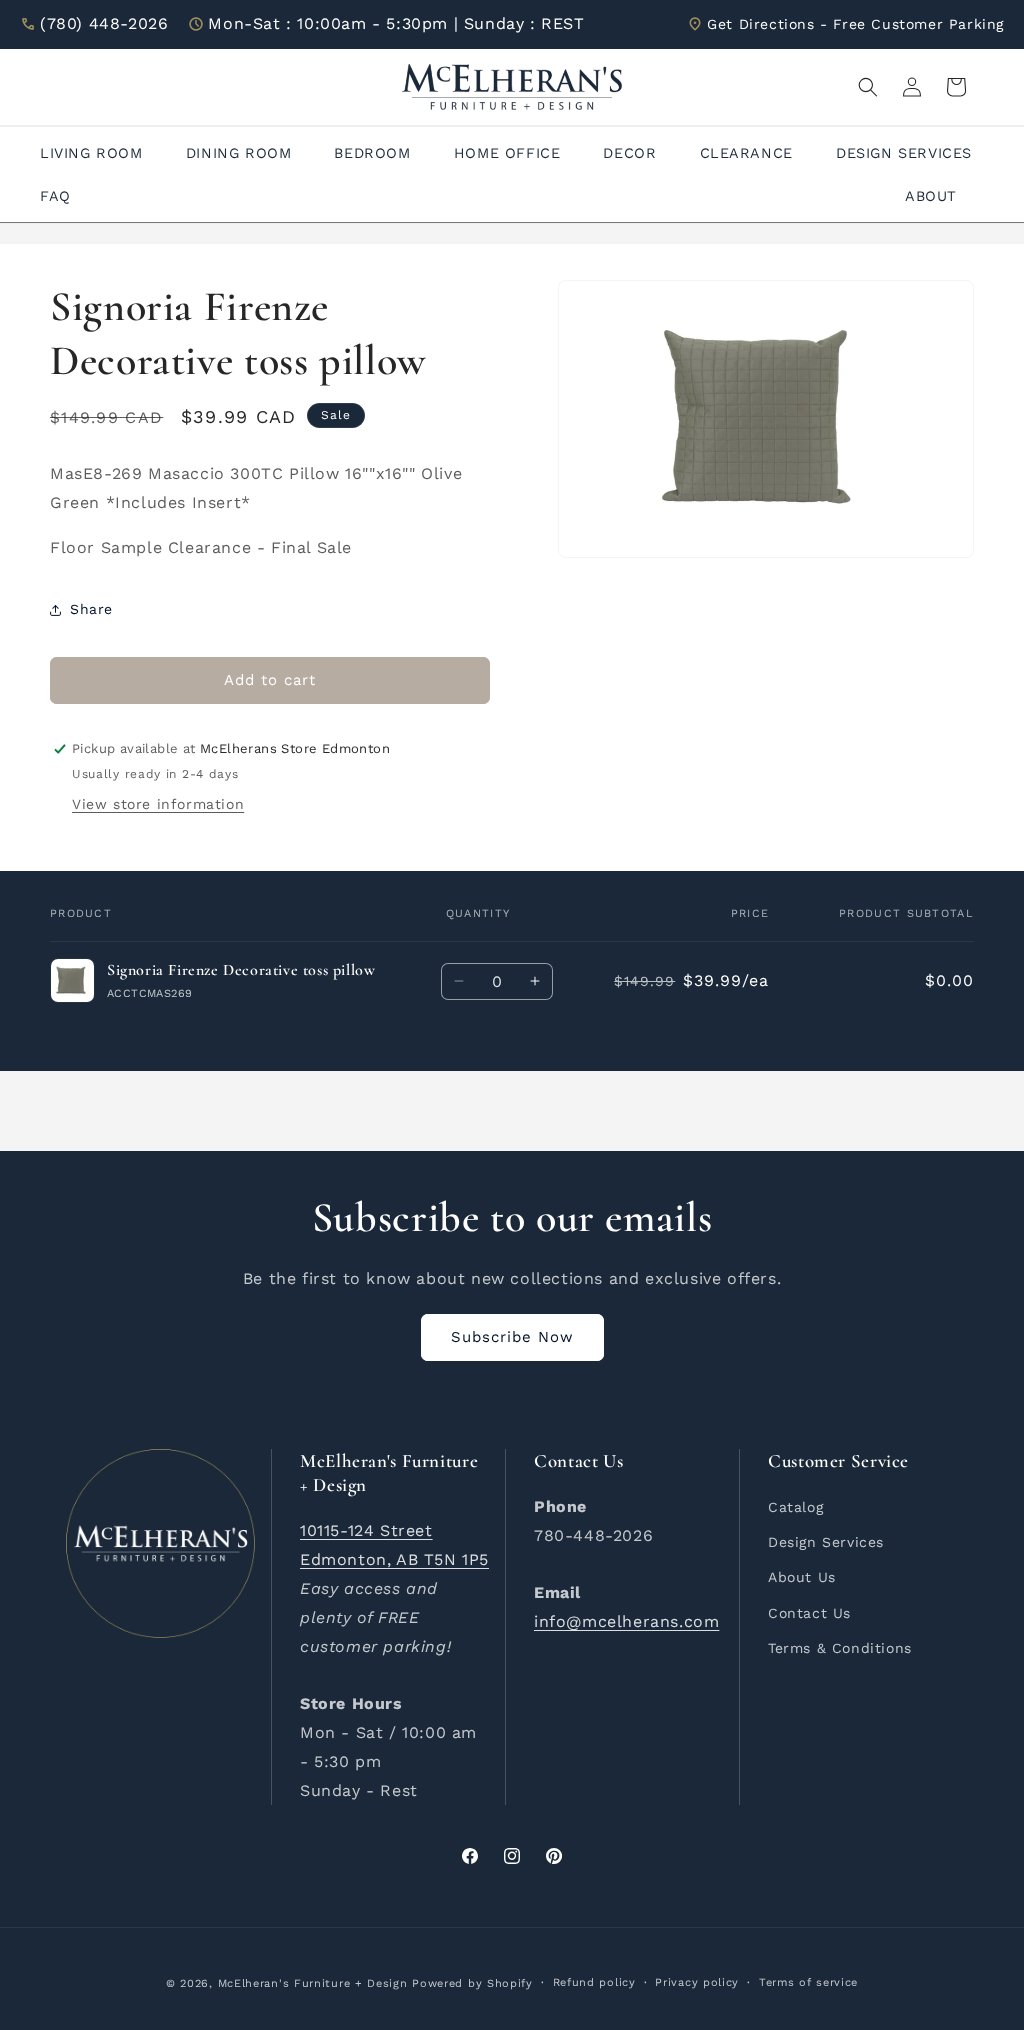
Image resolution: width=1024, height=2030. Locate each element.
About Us (802, 1577)
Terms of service (808, 1982)
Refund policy (594, 1982)
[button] (868, 87)
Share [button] (91, 609)
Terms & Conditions (840, 1648)
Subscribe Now (512, 1337)
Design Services (826, 1542)
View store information (158, 804)
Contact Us (809, 1613)
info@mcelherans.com (626, 1621)
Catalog (795, 1507)
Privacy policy (697, 1982)
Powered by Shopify (472, 1983)
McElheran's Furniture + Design (313, 1983)
